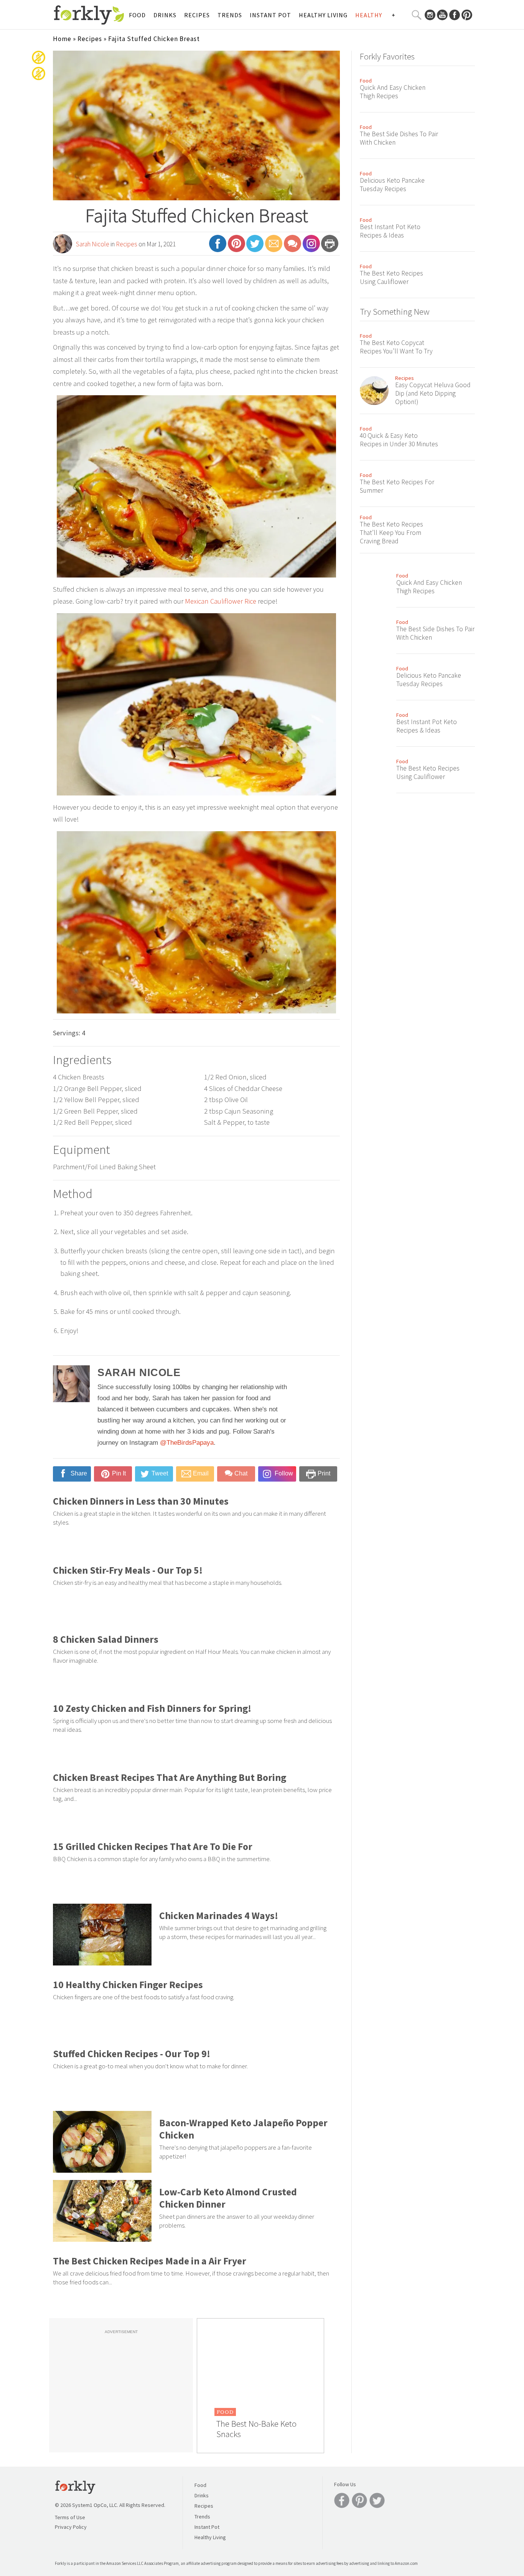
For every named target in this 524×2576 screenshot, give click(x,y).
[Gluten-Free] (39, 63)
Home (62, 39)
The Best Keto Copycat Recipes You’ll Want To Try (396, 347)
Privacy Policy (71, 2527)
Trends (230, 15)
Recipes (197, 15)
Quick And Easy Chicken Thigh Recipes (393, 92)
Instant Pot (270, 15)
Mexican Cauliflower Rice (221, 601)
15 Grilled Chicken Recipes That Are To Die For (153, 1847)
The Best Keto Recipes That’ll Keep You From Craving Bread (391, 533)
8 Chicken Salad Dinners (106, 1639)
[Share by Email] (274, 247)
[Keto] (39, 79)
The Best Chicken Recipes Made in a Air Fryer (150, 2261)
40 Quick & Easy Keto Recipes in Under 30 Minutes (399, 440)
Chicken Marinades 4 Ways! (219, 1916)
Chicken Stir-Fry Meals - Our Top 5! (128, 1570)
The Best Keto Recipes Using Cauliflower (391, 277)
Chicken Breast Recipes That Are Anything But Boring (170, 1777)
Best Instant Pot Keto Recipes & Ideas (390, 231)
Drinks (165, 15)
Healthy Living (323, 15)
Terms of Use (70, 2517)
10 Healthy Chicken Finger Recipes (128, 1985)
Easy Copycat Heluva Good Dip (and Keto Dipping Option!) (433, 393)
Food (137, 15)
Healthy (369, 15)
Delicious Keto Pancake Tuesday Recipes (392, 185)
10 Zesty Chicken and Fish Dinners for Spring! (152, 1708)
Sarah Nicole (93, 244)
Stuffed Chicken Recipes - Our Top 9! (132, 2054)
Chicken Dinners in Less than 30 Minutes (141, 1501)
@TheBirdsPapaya (187, 1443)
